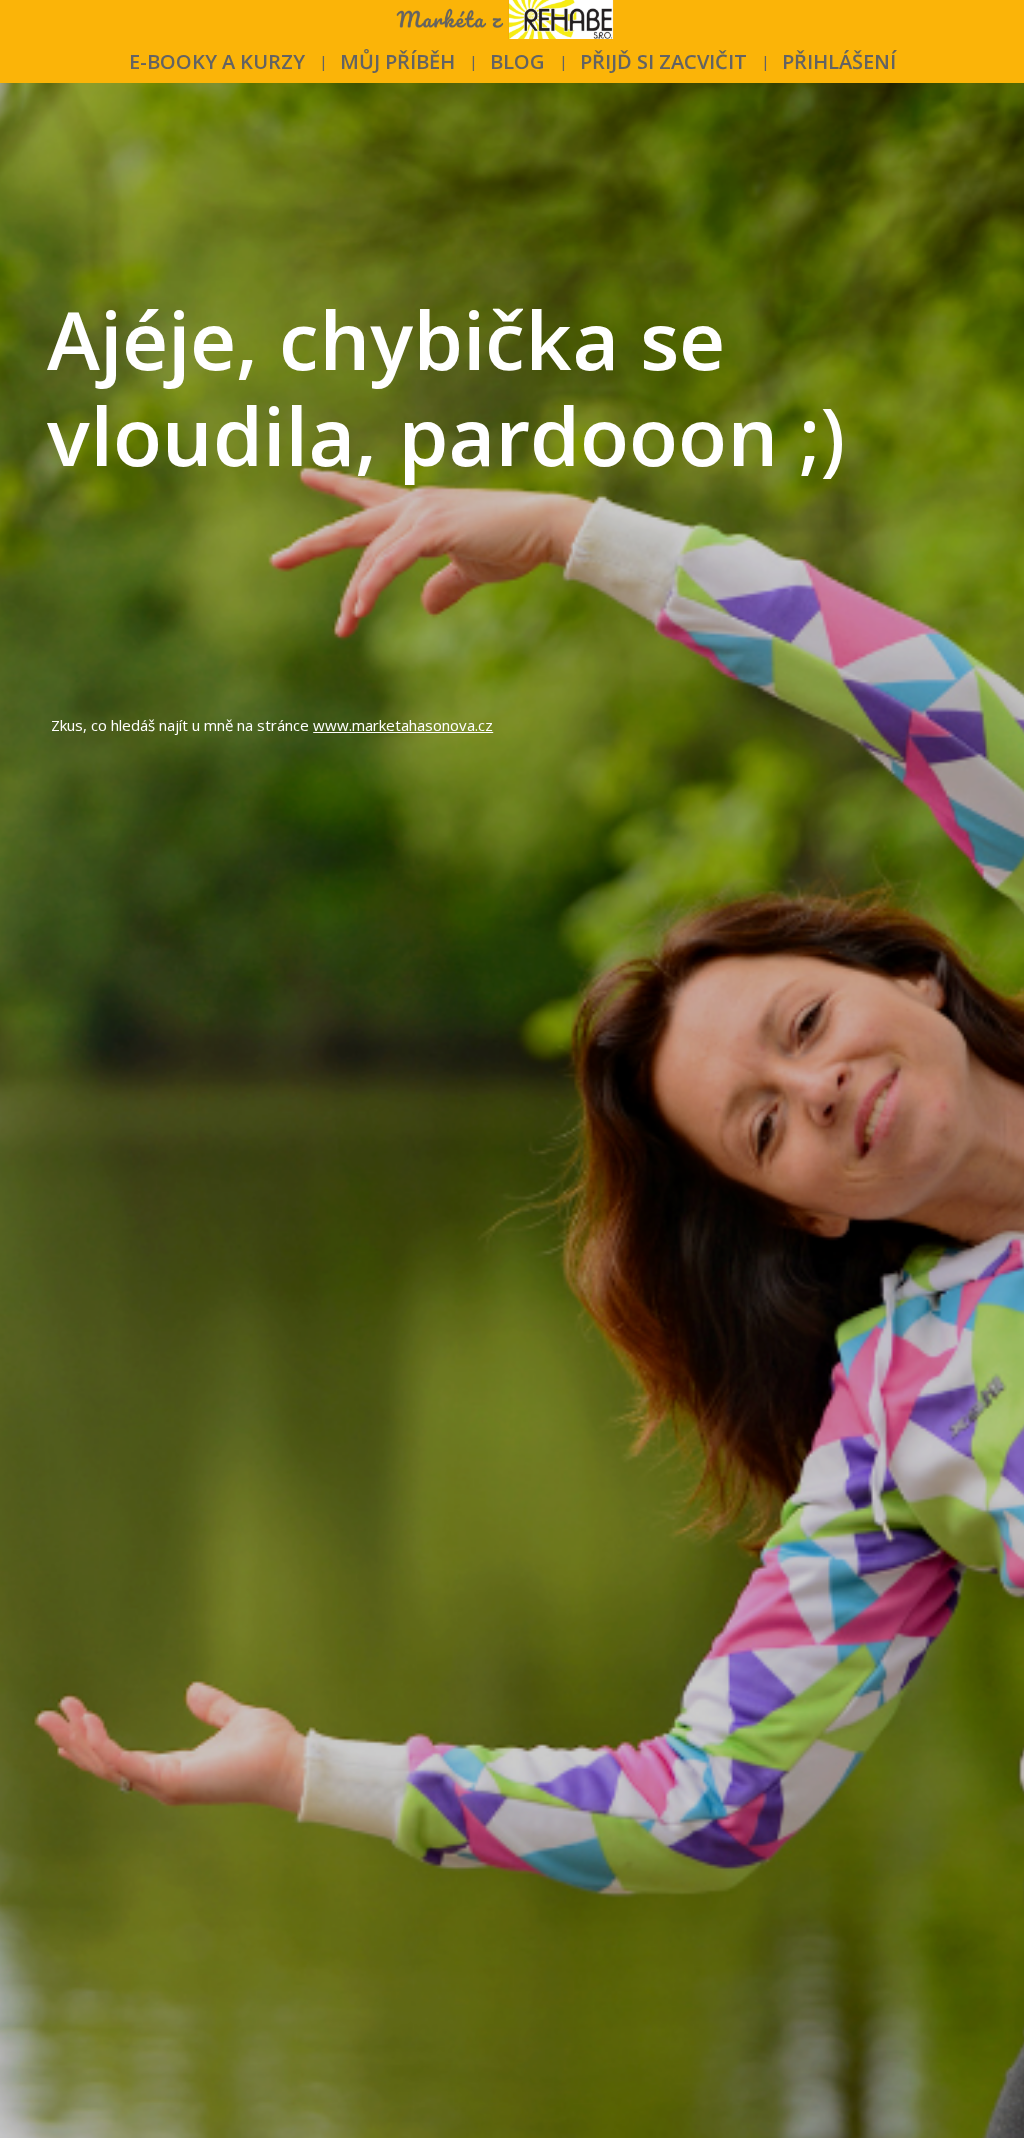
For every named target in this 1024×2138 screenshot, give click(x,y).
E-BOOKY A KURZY (217, 61)
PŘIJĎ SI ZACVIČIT (663, 61)
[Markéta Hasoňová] (512, 20)
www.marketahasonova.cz (403, 725)
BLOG (517, 61)
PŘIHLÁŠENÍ (839, 61)
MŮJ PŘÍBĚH (397, 61)
